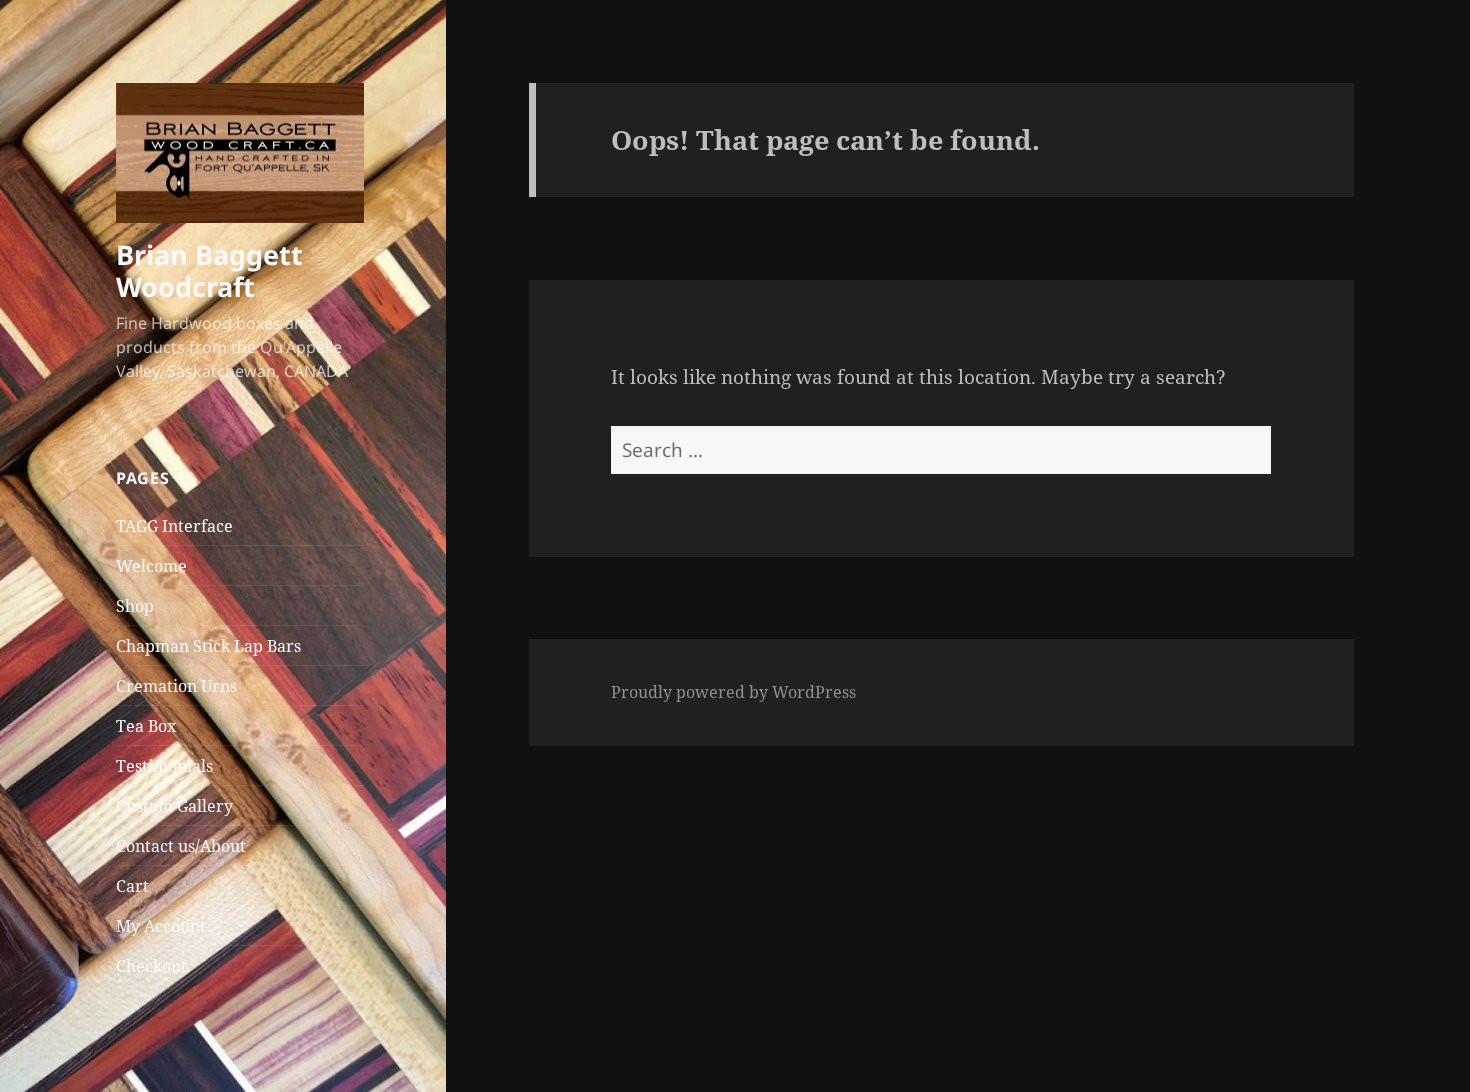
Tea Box (146, 726)
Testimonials (164, 766)
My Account (161, 926)
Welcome (151, 566)
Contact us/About (181, 846)
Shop (135, 606)
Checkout (151, 966)
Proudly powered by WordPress (733, 692)
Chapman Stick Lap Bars (208, 646)
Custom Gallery (174, 806)
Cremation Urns (176, 686)
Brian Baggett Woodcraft (209, 270)
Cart (132, 886)
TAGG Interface (174, 526)
